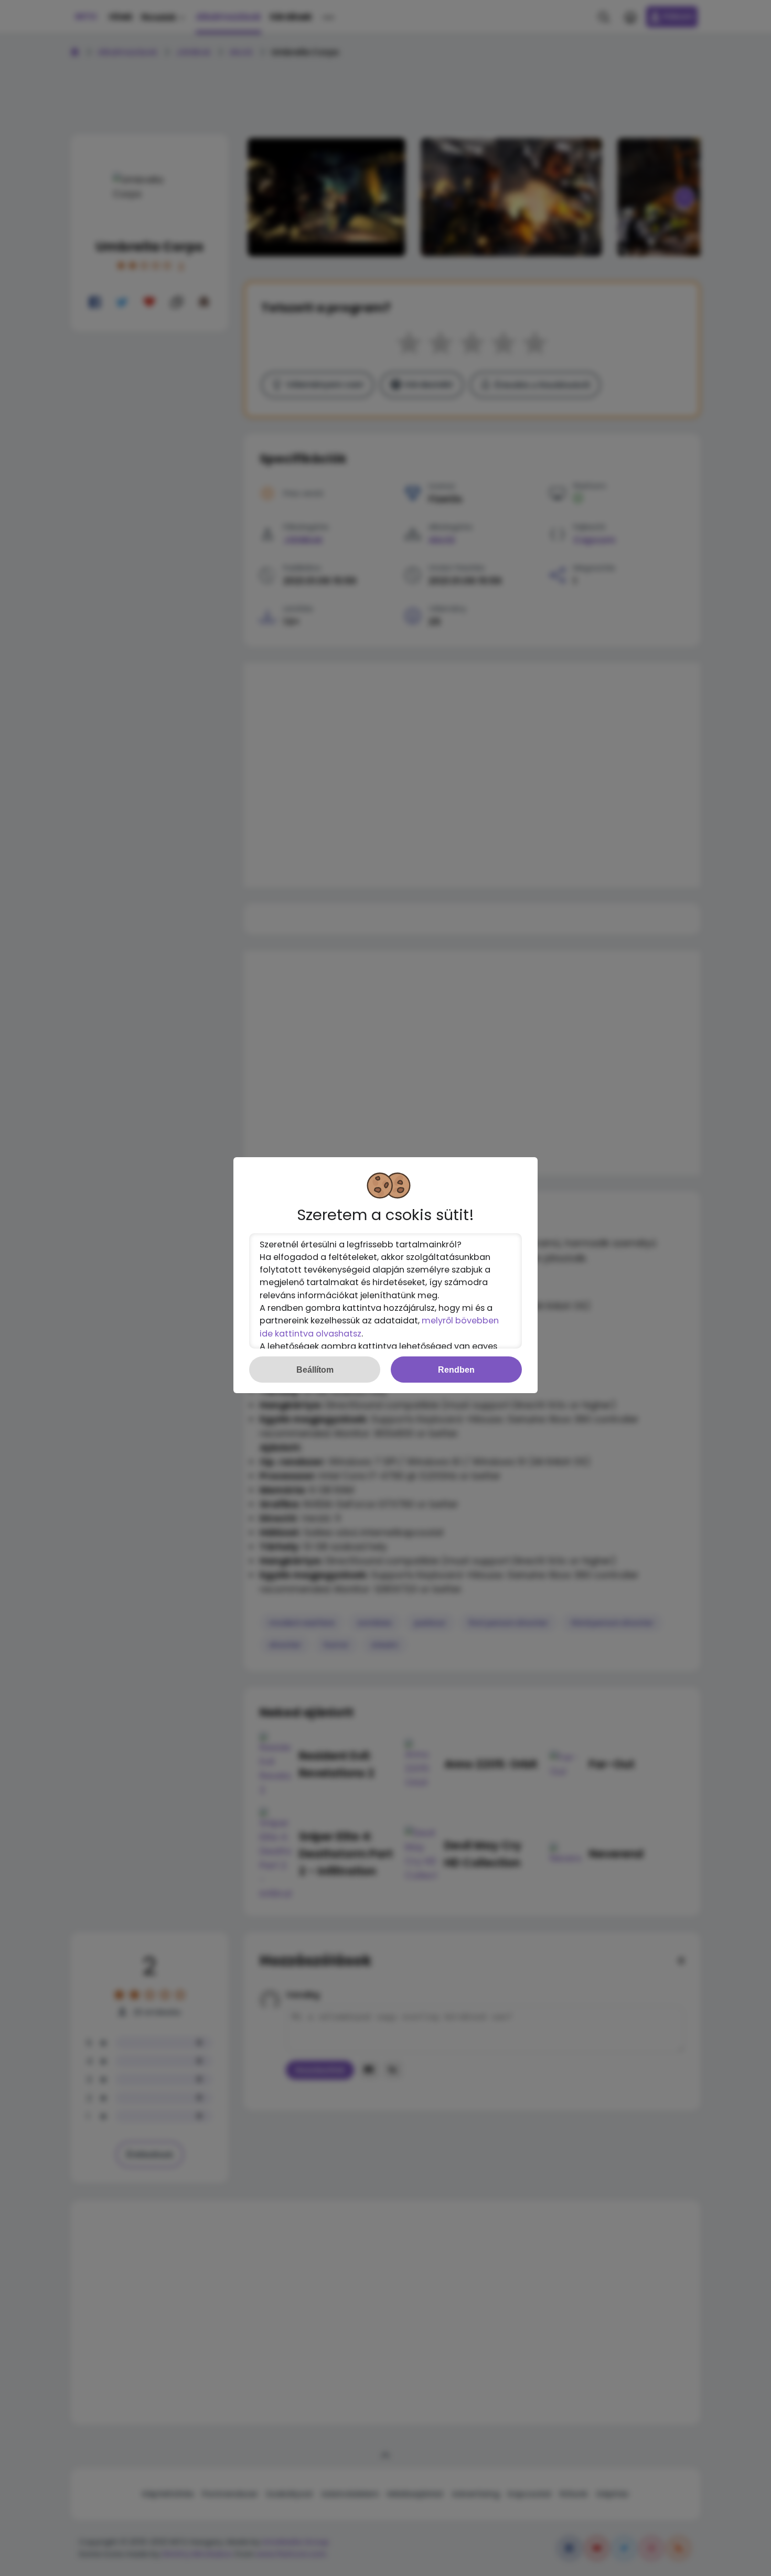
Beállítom (315, 1370)
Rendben (456, 1370)
